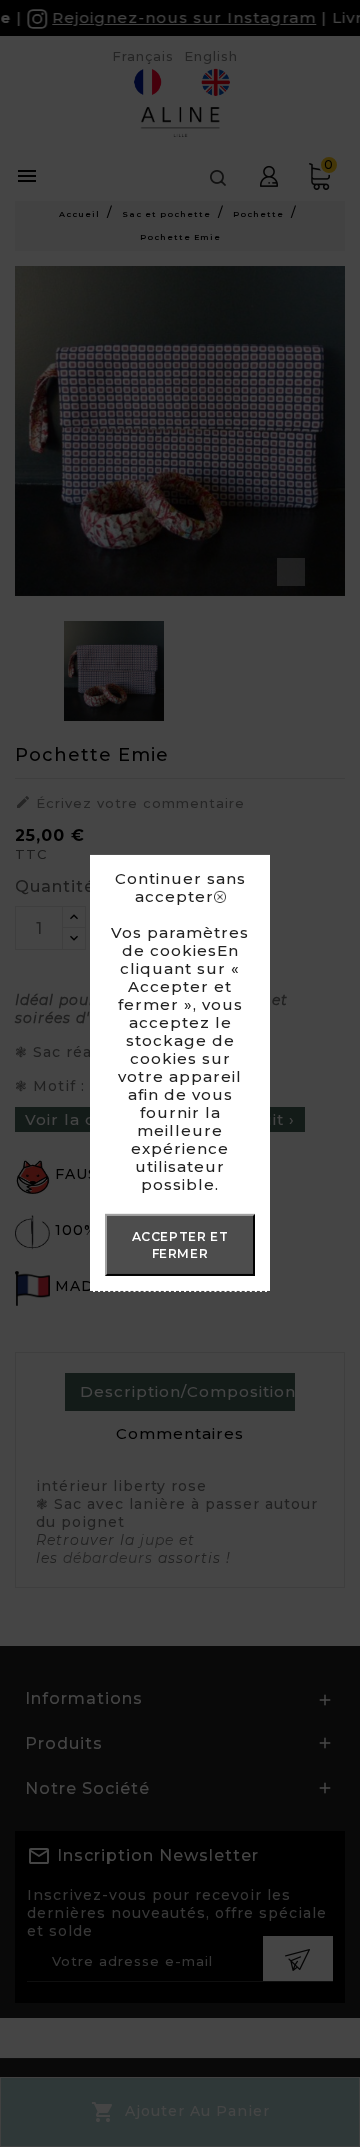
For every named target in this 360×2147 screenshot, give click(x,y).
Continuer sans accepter (180, 888)
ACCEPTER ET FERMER (180, 1245)
